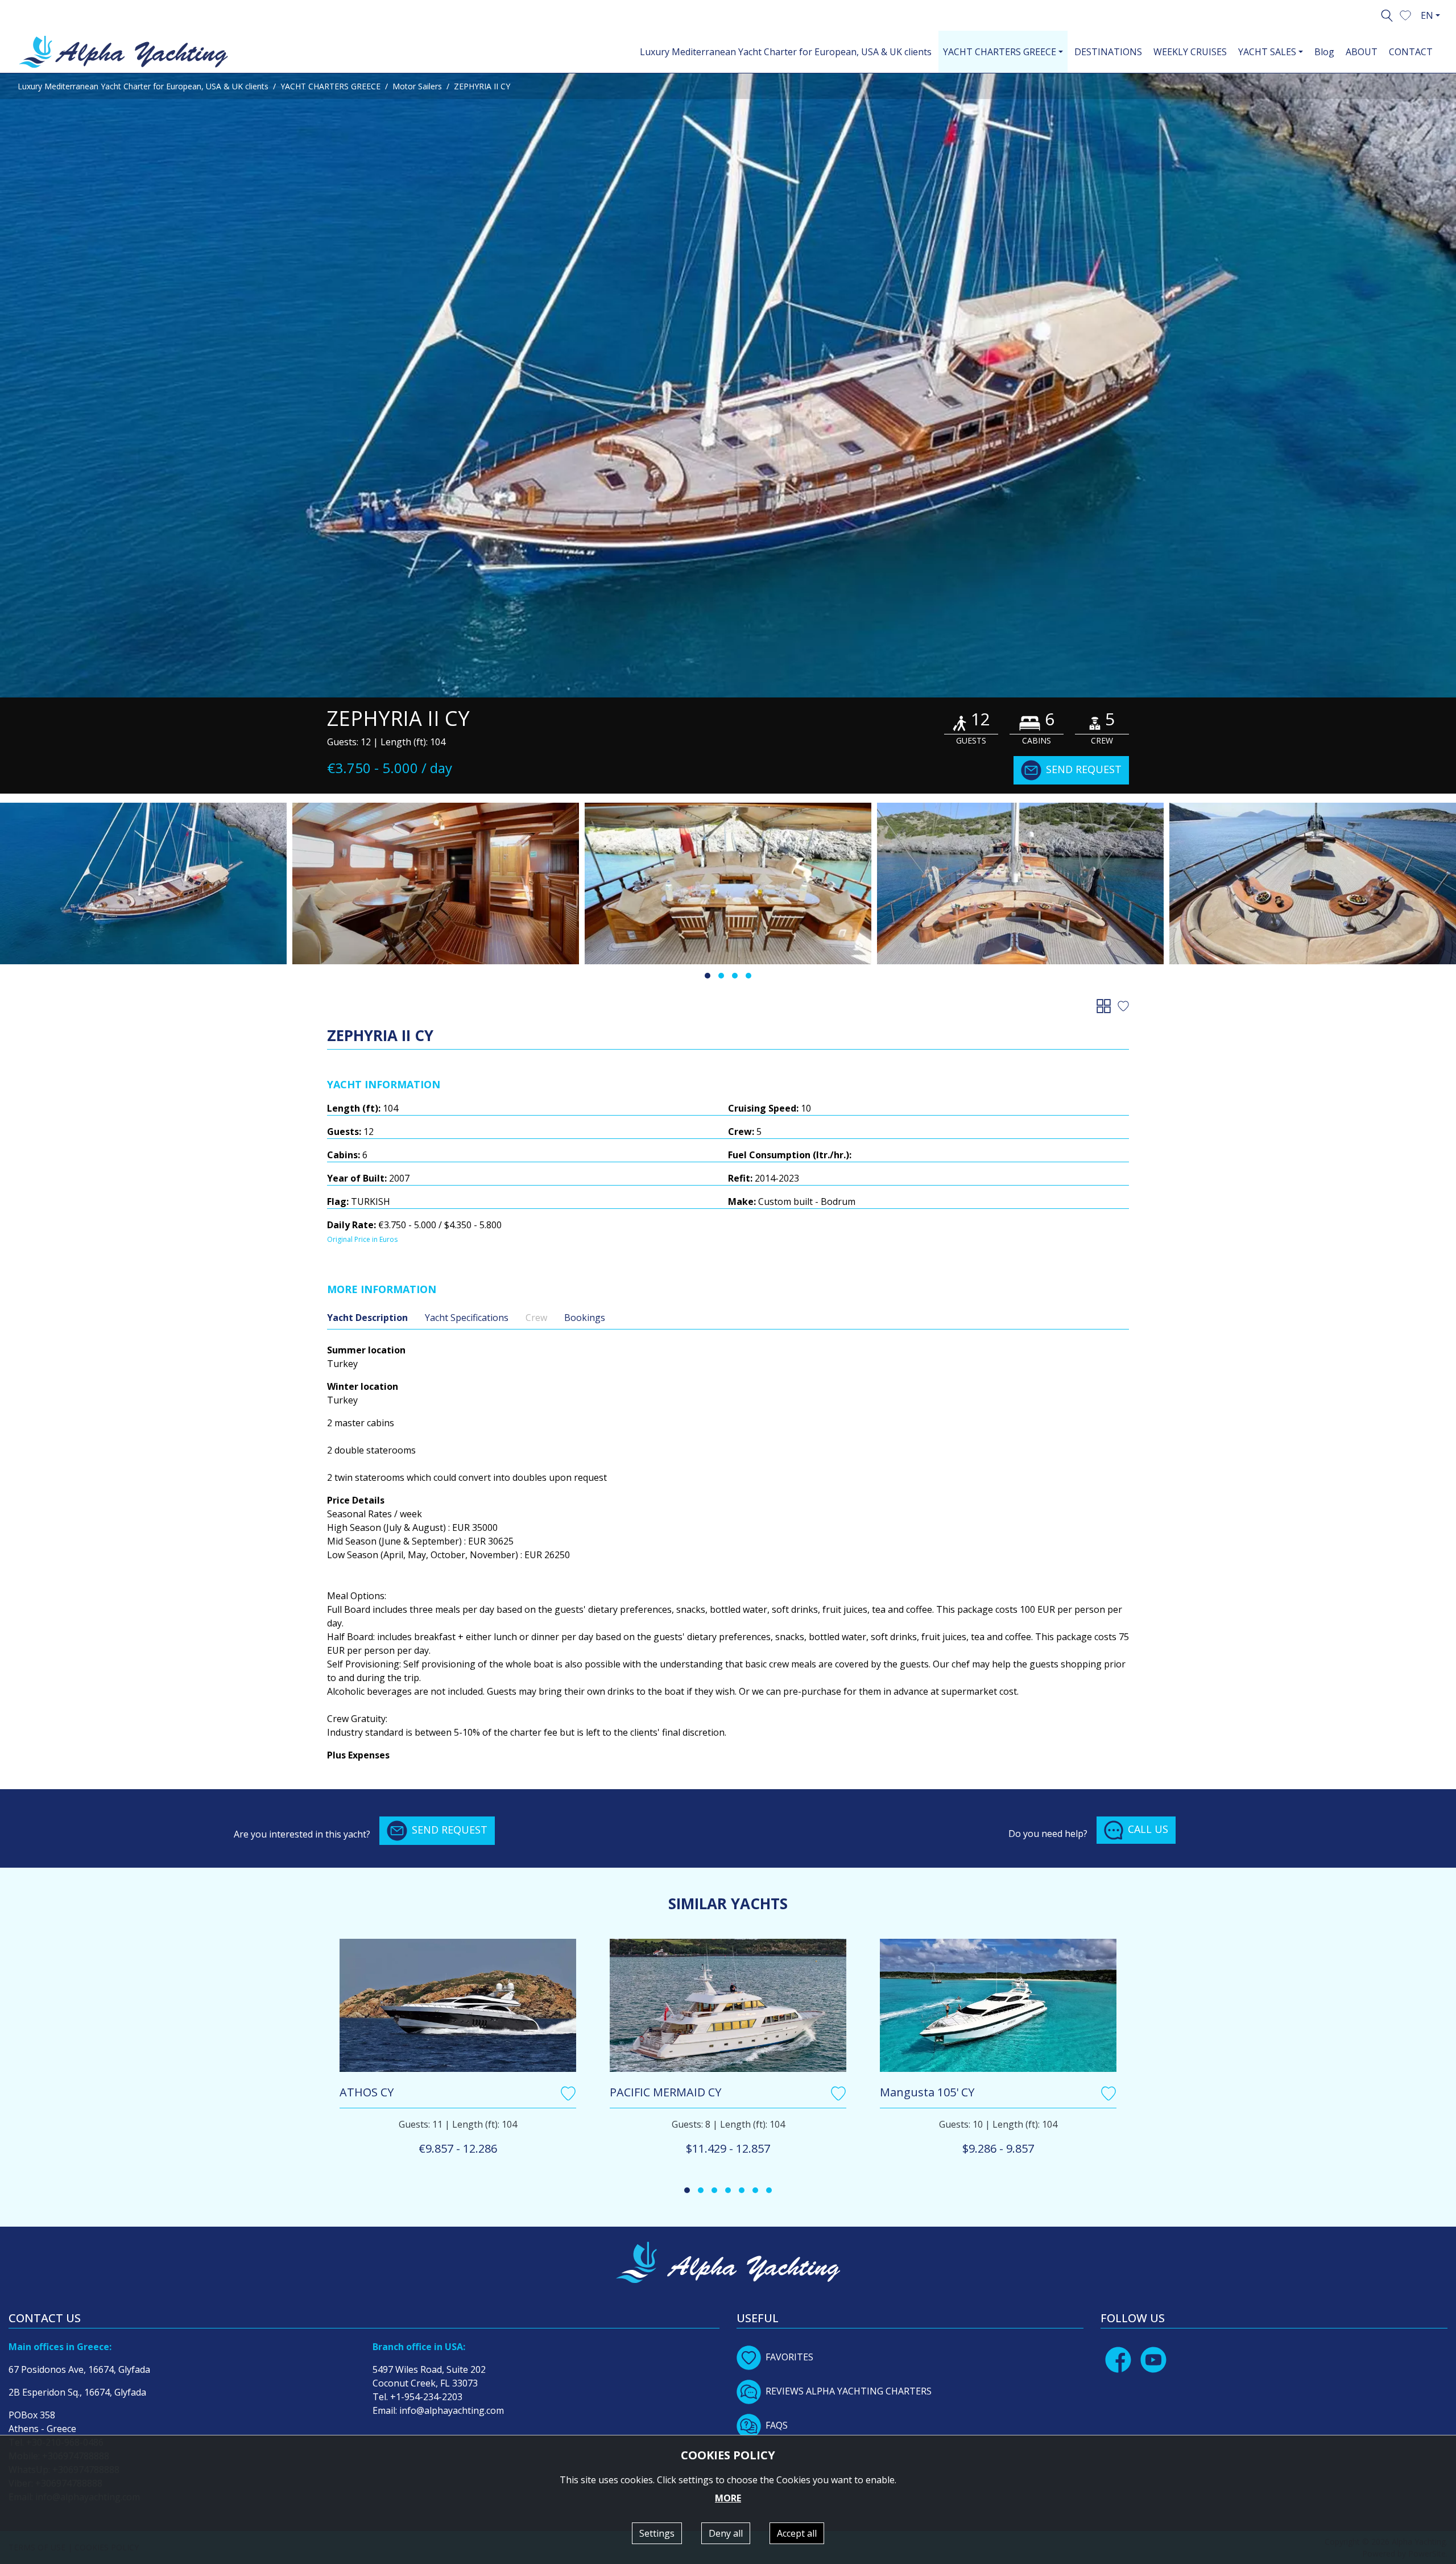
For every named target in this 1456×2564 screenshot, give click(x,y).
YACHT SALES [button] (1267, 52)
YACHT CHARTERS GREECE (330, 86)
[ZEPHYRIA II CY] (728, 385)
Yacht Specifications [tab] (467, 1318)
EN (1427, 15)
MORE (728, 2498)
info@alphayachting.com (452, 2410)
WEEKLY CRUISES (1190, 52)
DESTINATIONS (1108, 52)
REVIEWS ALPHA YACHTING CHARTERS (849, 2391)
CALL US (1148, 1829)
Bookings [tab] (585, 1318)
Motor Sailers (417, 86)
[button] (1405, 14)
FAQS (777, 2425)
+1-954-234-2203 (426, 2397)
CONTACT (1411, 52)
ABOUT (1362, 52)
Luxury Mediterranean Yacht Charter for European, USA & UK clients (786, 52)
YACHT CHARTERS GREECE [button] (1000, 52)
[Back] (1106, 1005)
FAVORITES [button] (789, 2357)
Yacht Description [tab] (367, 1318)
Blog (1324, 52)
